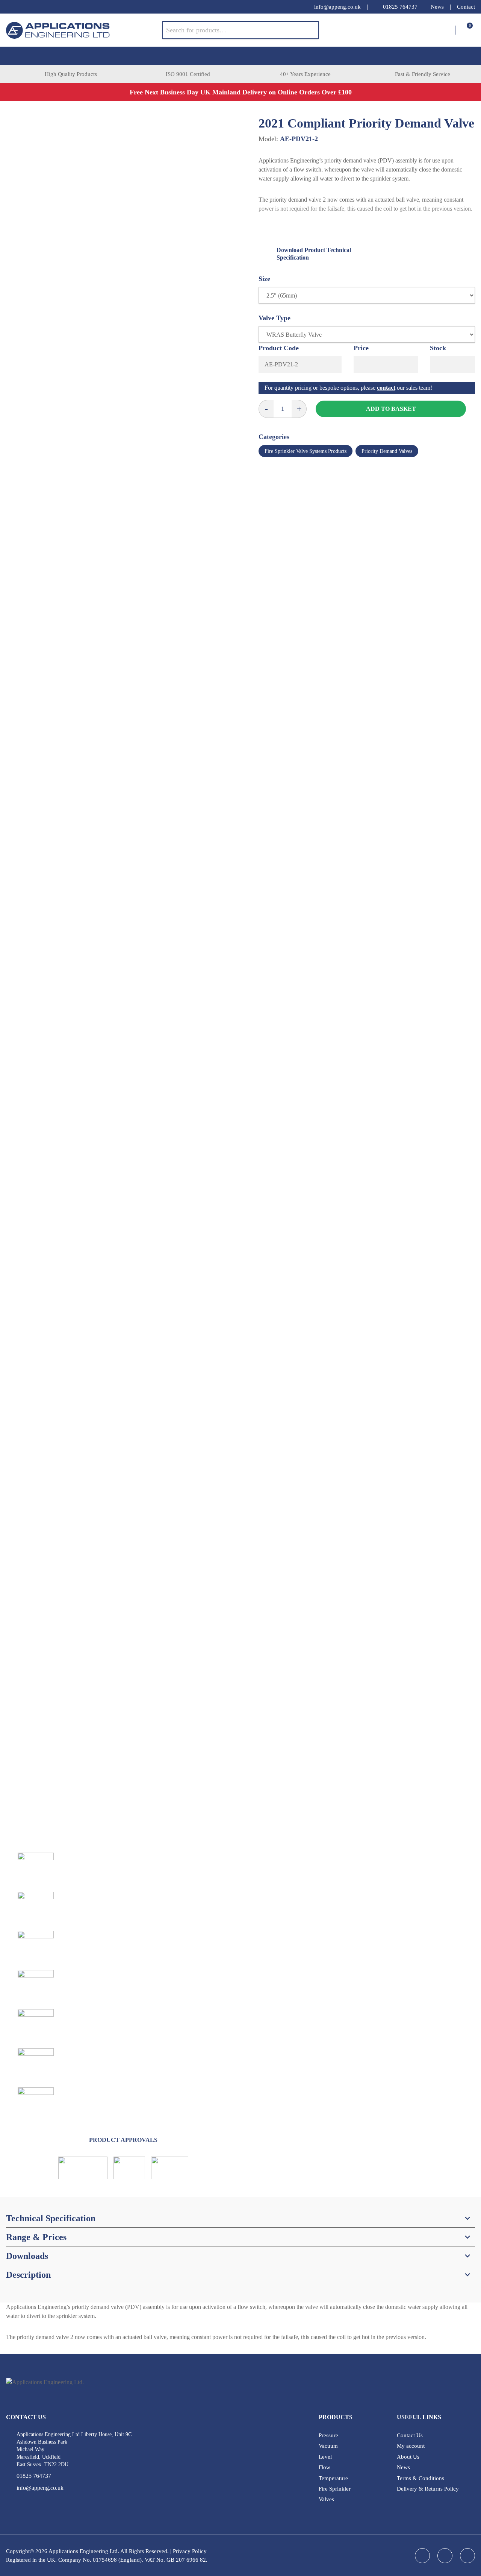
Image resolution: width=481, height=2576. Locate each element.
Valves (326, 2499)
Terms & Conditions (420, 2478)
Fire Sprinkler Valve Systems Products (306, 451)
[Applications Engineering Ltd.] (84, 30)
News (437, 7)
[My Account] (449, 30)
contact (386, 388)
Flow (324, 2467)
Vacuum (328, 2446)
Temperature (333, 2478)
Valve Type (275, 318)
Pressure (328, 2435)
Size (264, 279)
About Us (408, 2457)
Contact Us (410, 2435)
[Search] (307, 30)
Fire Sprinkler (335, 2489)
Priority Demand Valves (387, 451)
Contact (466, 7)
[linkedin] (25, 7)
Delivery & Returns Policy (428, 2489)
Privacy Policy (190, 2551)
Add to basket (391, 409)
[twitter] (40, 7)
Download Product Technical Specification (314, 254)
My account (411, 2446)
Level (325, 2457)
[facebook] (10, 7)
